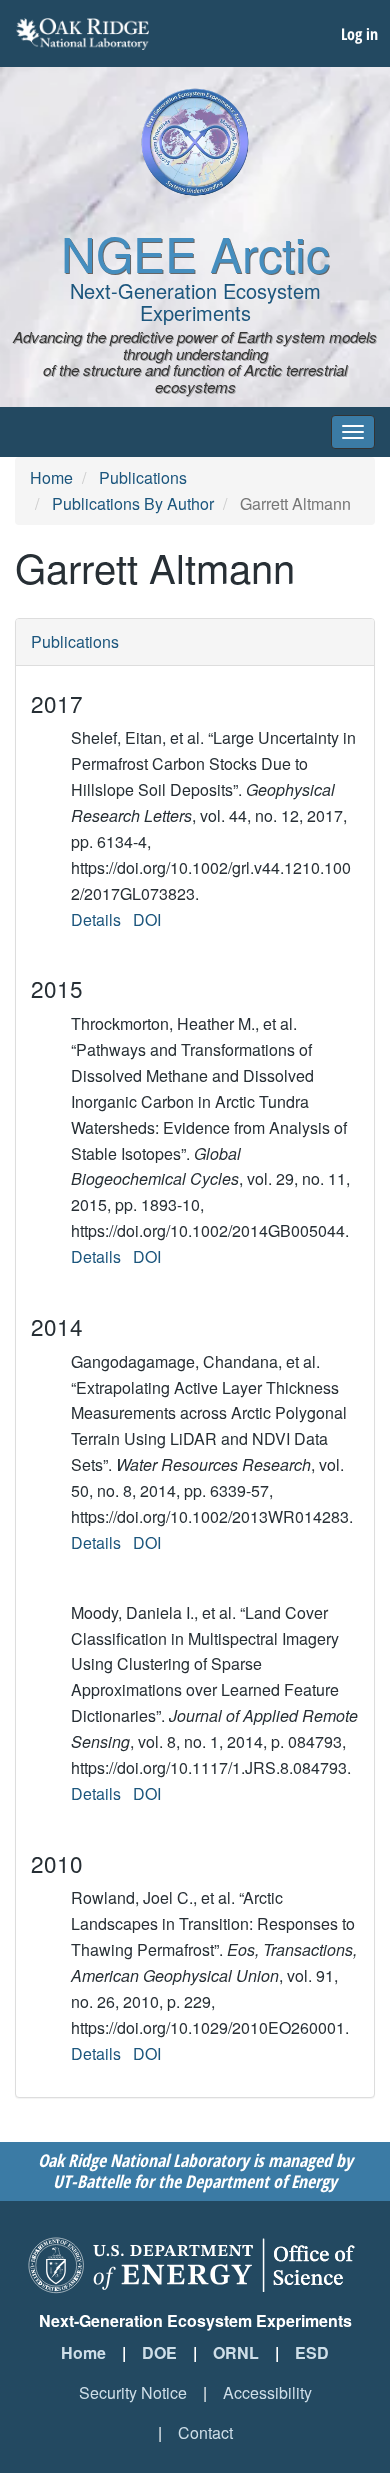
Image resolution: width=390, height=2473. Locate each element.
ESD (312, 2352)
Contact (205, 2432)
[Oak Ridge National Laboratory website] (82, 34)
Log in (359, 34)
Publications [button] (75, 641)
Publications (143, 477)
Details (96, 919)
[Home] (195, 142)
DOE (159, 2352)
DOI (147, 919)
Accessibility (267, 2392)
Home (51, 477)
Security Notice (133, 2392)
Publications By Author (133, 503)
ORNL (236, 2352)
